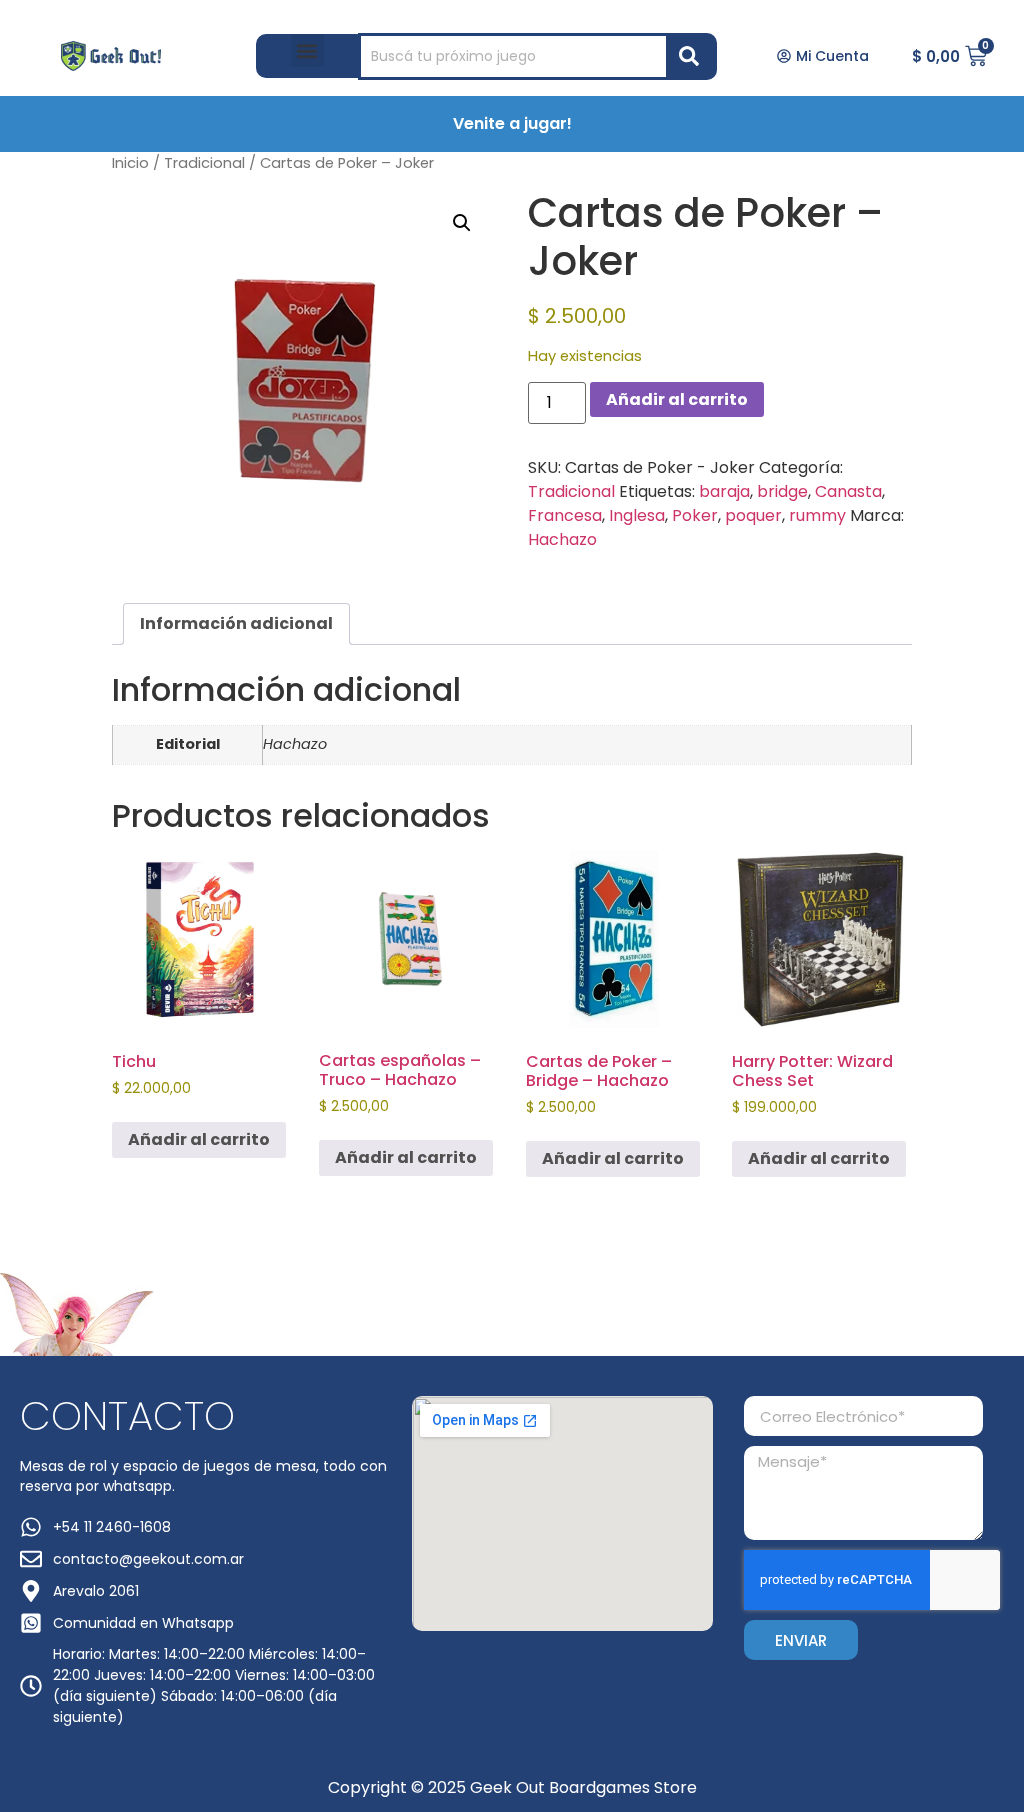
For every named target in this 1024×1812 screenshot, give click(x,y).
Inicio (130, 163)
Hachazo (562, 539)
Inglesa (637, 515)
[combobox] (513, 56)
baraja (724, 491)
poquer (753, 515)
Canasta (848, 491)
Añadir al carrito (677, 399)
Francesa (565, 515)
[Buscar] (693, 56)
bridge (782, 491)
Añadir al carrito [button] (199, 1139)
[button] (307, 50)
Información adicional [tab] (236, 623)
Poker (695, 515)
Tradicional (204, 163)
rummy (817, 515)
